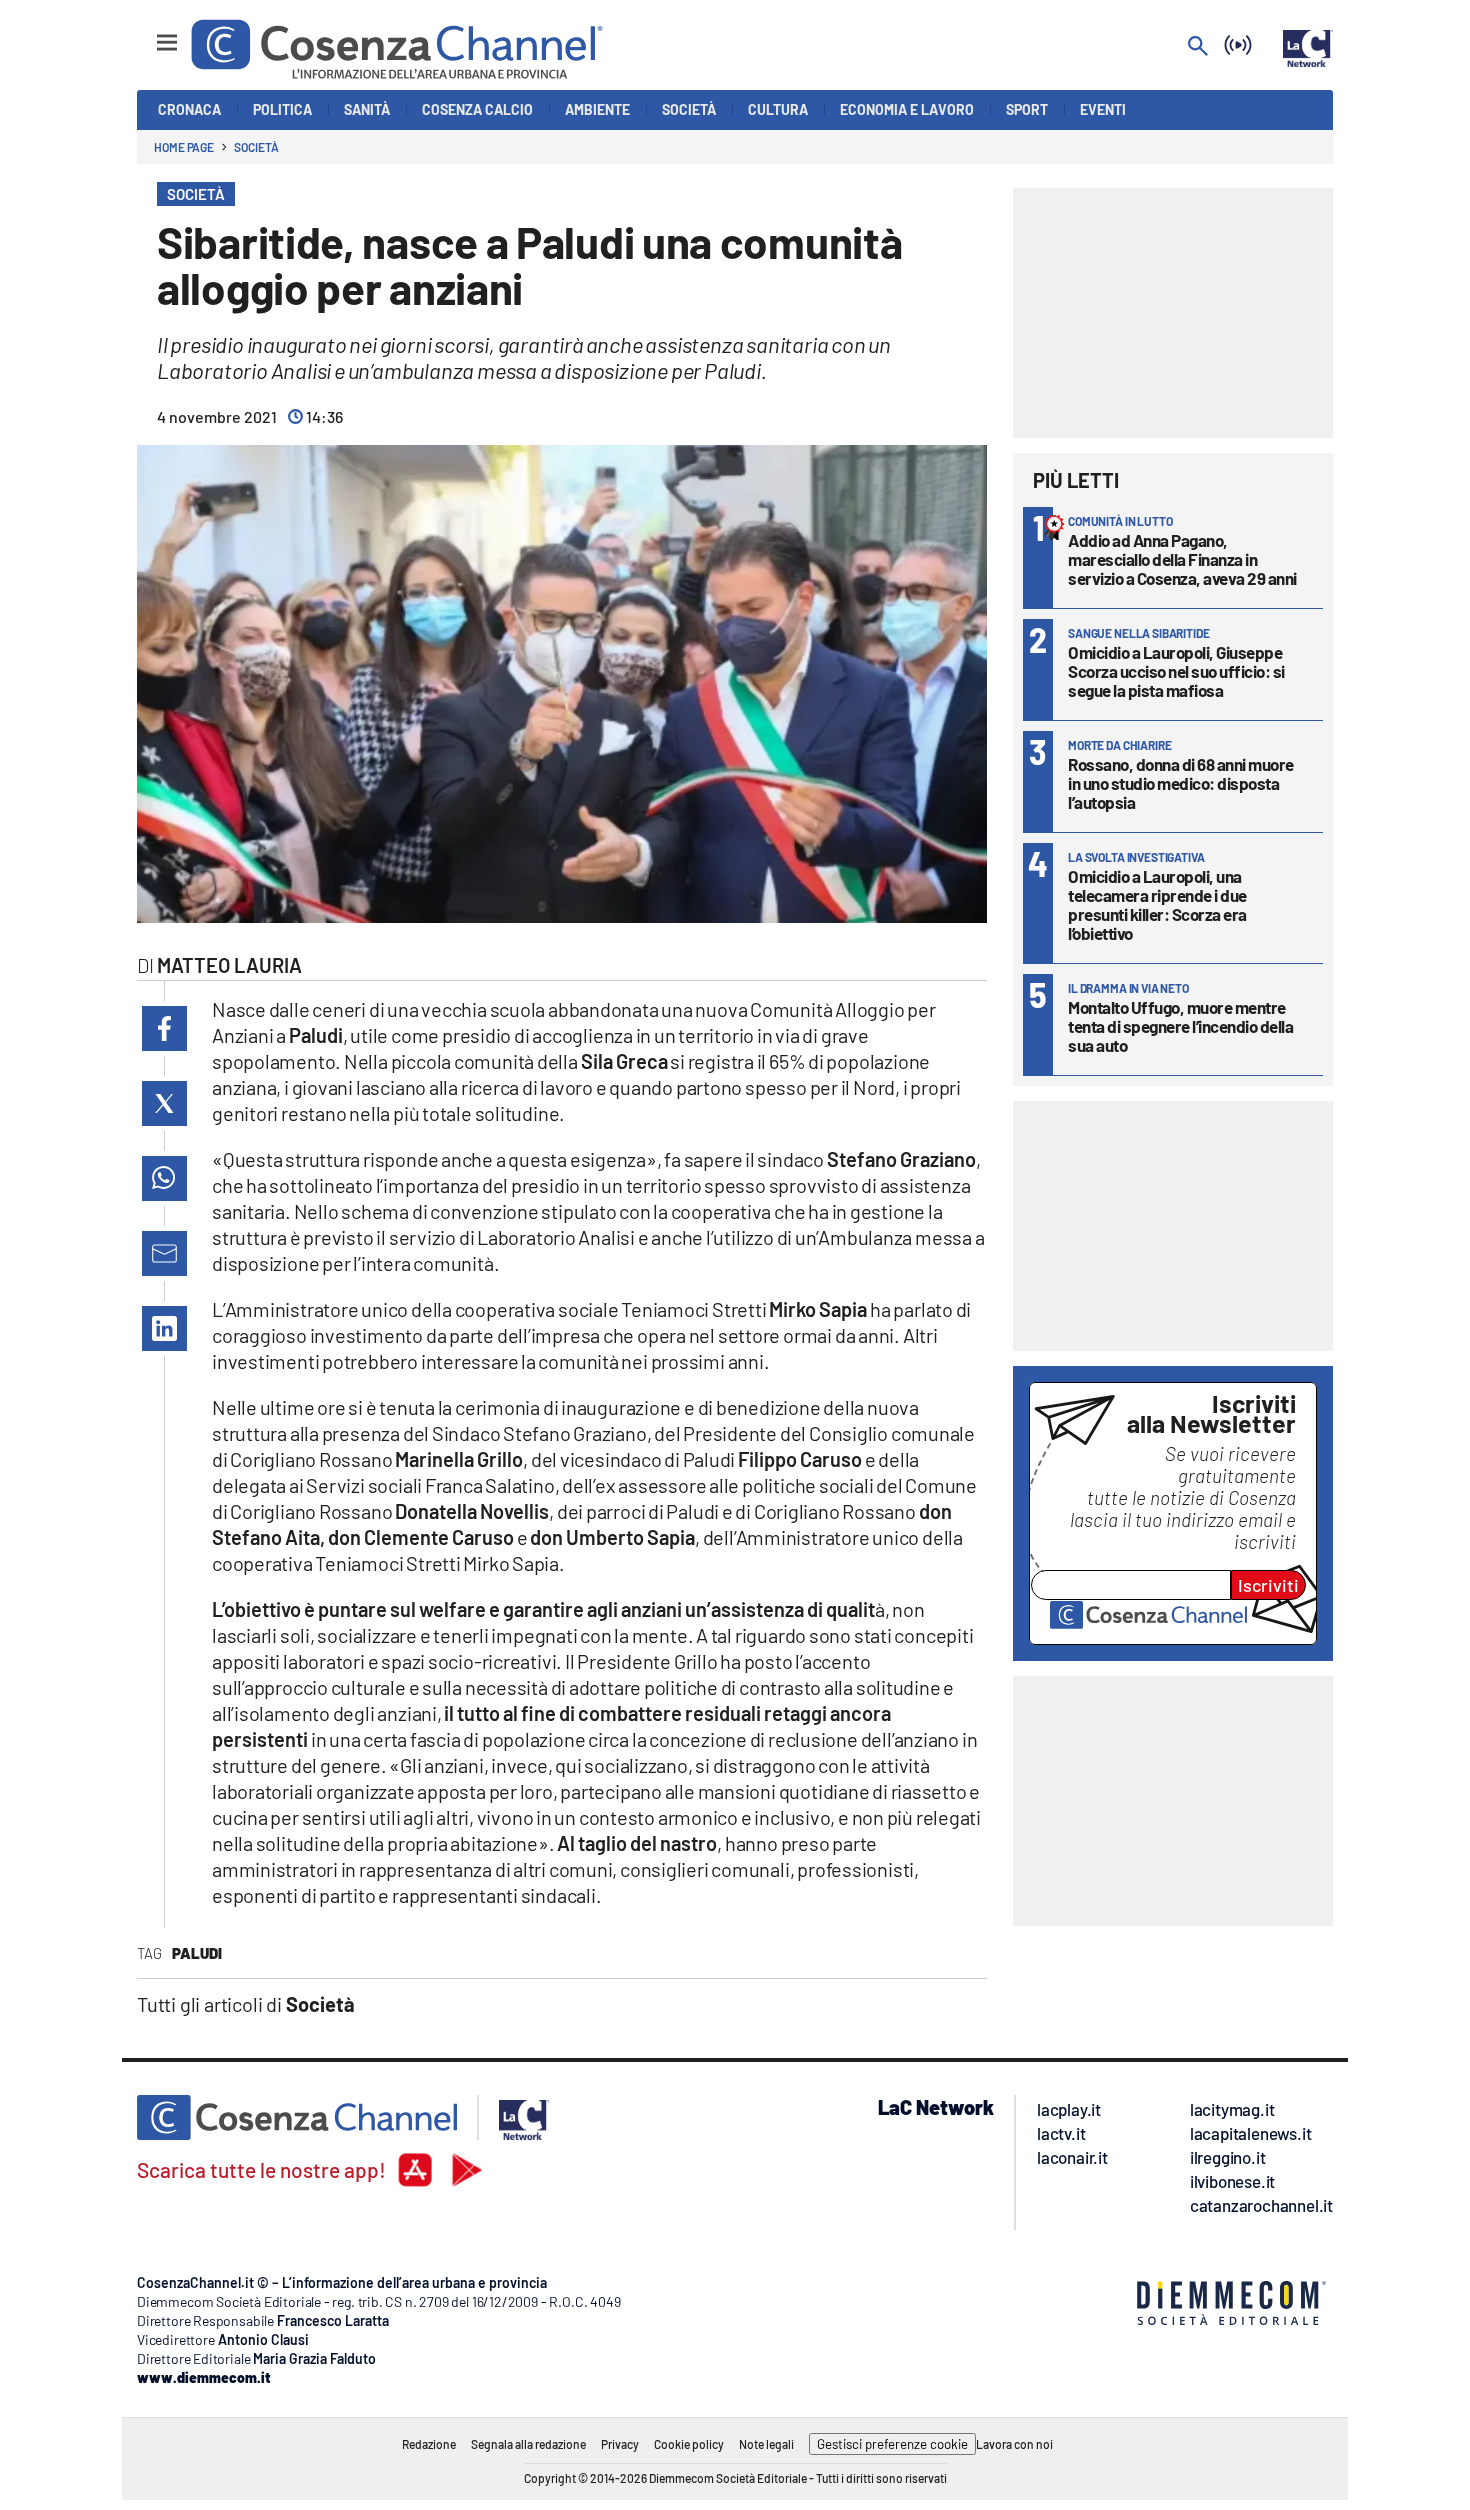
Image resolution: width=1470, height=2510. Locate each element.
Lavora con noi (1014, 2444)
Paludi (197, 1953)
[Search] (1198, 47)
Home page (184, 147)
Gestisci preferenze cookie (892, 2444)
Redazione (429, 2444)
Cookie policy (689, 2444)
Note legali (766, 2444)
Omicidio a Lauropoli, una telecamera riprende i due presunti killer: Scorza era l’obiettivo (1157, 904)
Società (256, 147)
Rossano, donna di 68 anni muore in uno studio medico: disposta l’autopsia (1181, 783)
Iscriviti (1268, 1585)
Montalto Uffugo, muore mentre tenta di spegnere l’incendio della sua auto (1180, 1026)
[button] (164, 1028)
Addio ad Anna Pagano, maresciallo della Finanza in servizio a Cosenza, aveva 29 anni (1182, 559)
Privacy (620, 2444)
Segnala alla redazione (528, 2444)
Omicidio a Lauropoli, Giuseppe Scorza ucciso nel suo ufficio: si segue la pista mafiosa (1176, 671)
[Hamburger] (148, 33)
